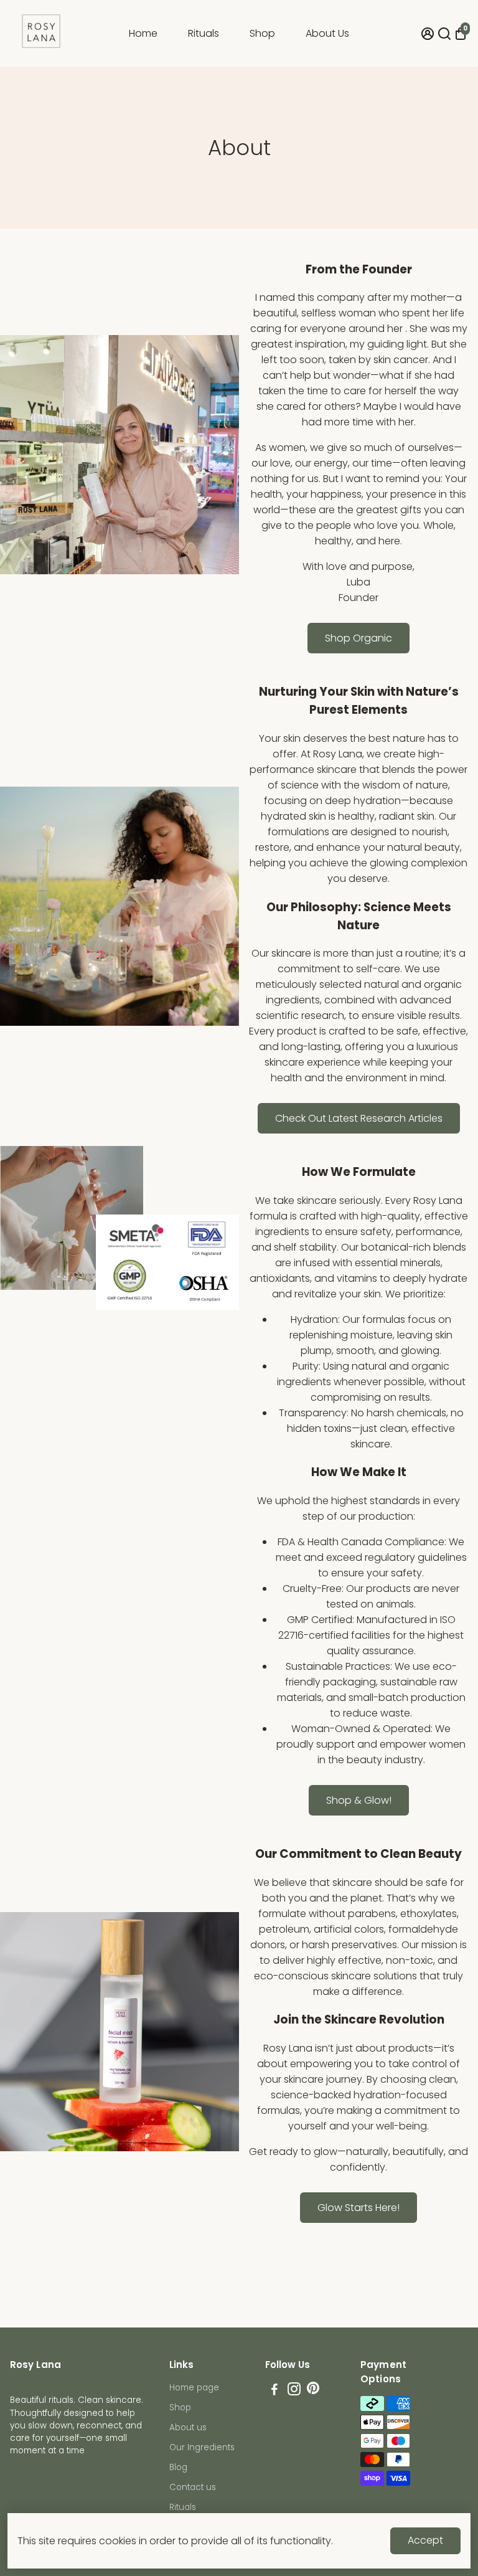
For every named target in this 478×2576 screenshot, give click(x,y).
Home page (194, 2388)
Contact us (193, 2487)
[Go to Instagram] (294, 2391)
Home (143, 33)
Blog (178, 2467)
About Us (327, 33)
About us (188, 2427)
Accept (425, 2540)
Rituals (204, 33)
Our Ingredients (202, 2447)
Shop (262, 33)
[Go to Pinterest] (313, 2391)
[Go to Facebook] (274, 2391)
